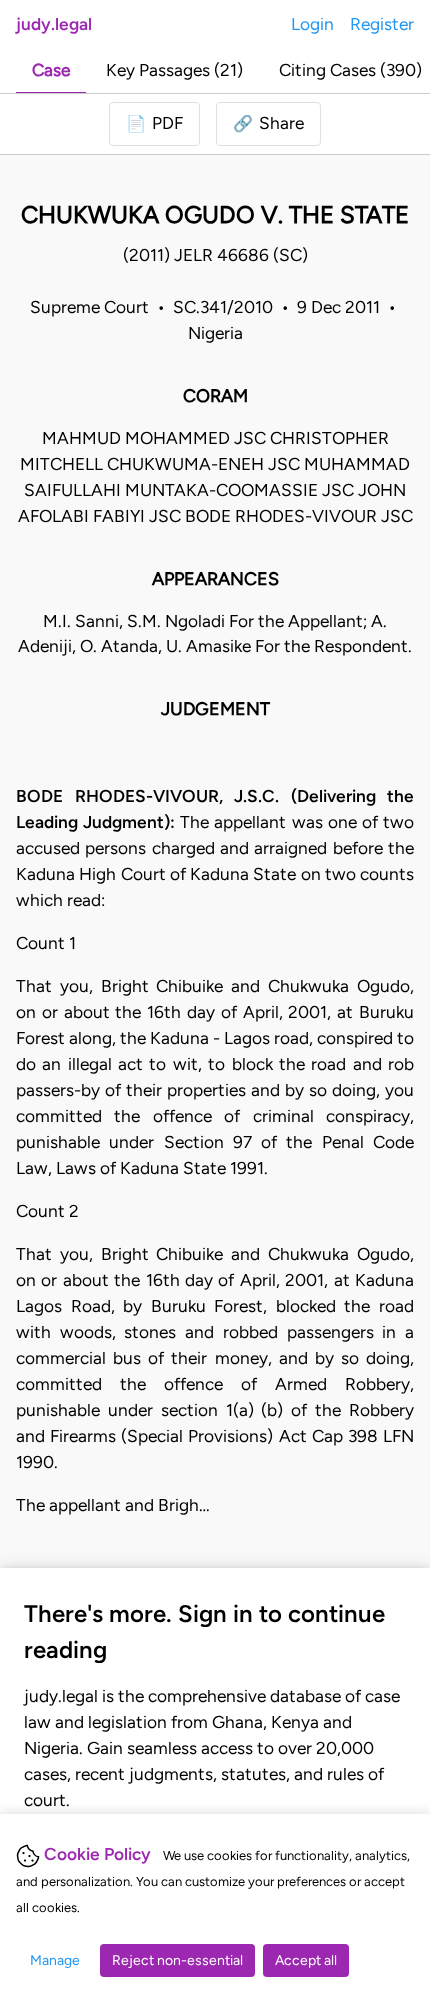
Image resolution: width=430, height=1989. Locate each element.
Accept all (306, 1960)
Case (51, 70)
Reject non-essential (177, 1960)
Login (312, 24)
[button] (268, 124)
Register (382, 24)
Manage (55, 1960)
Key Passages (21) (174, 70)
